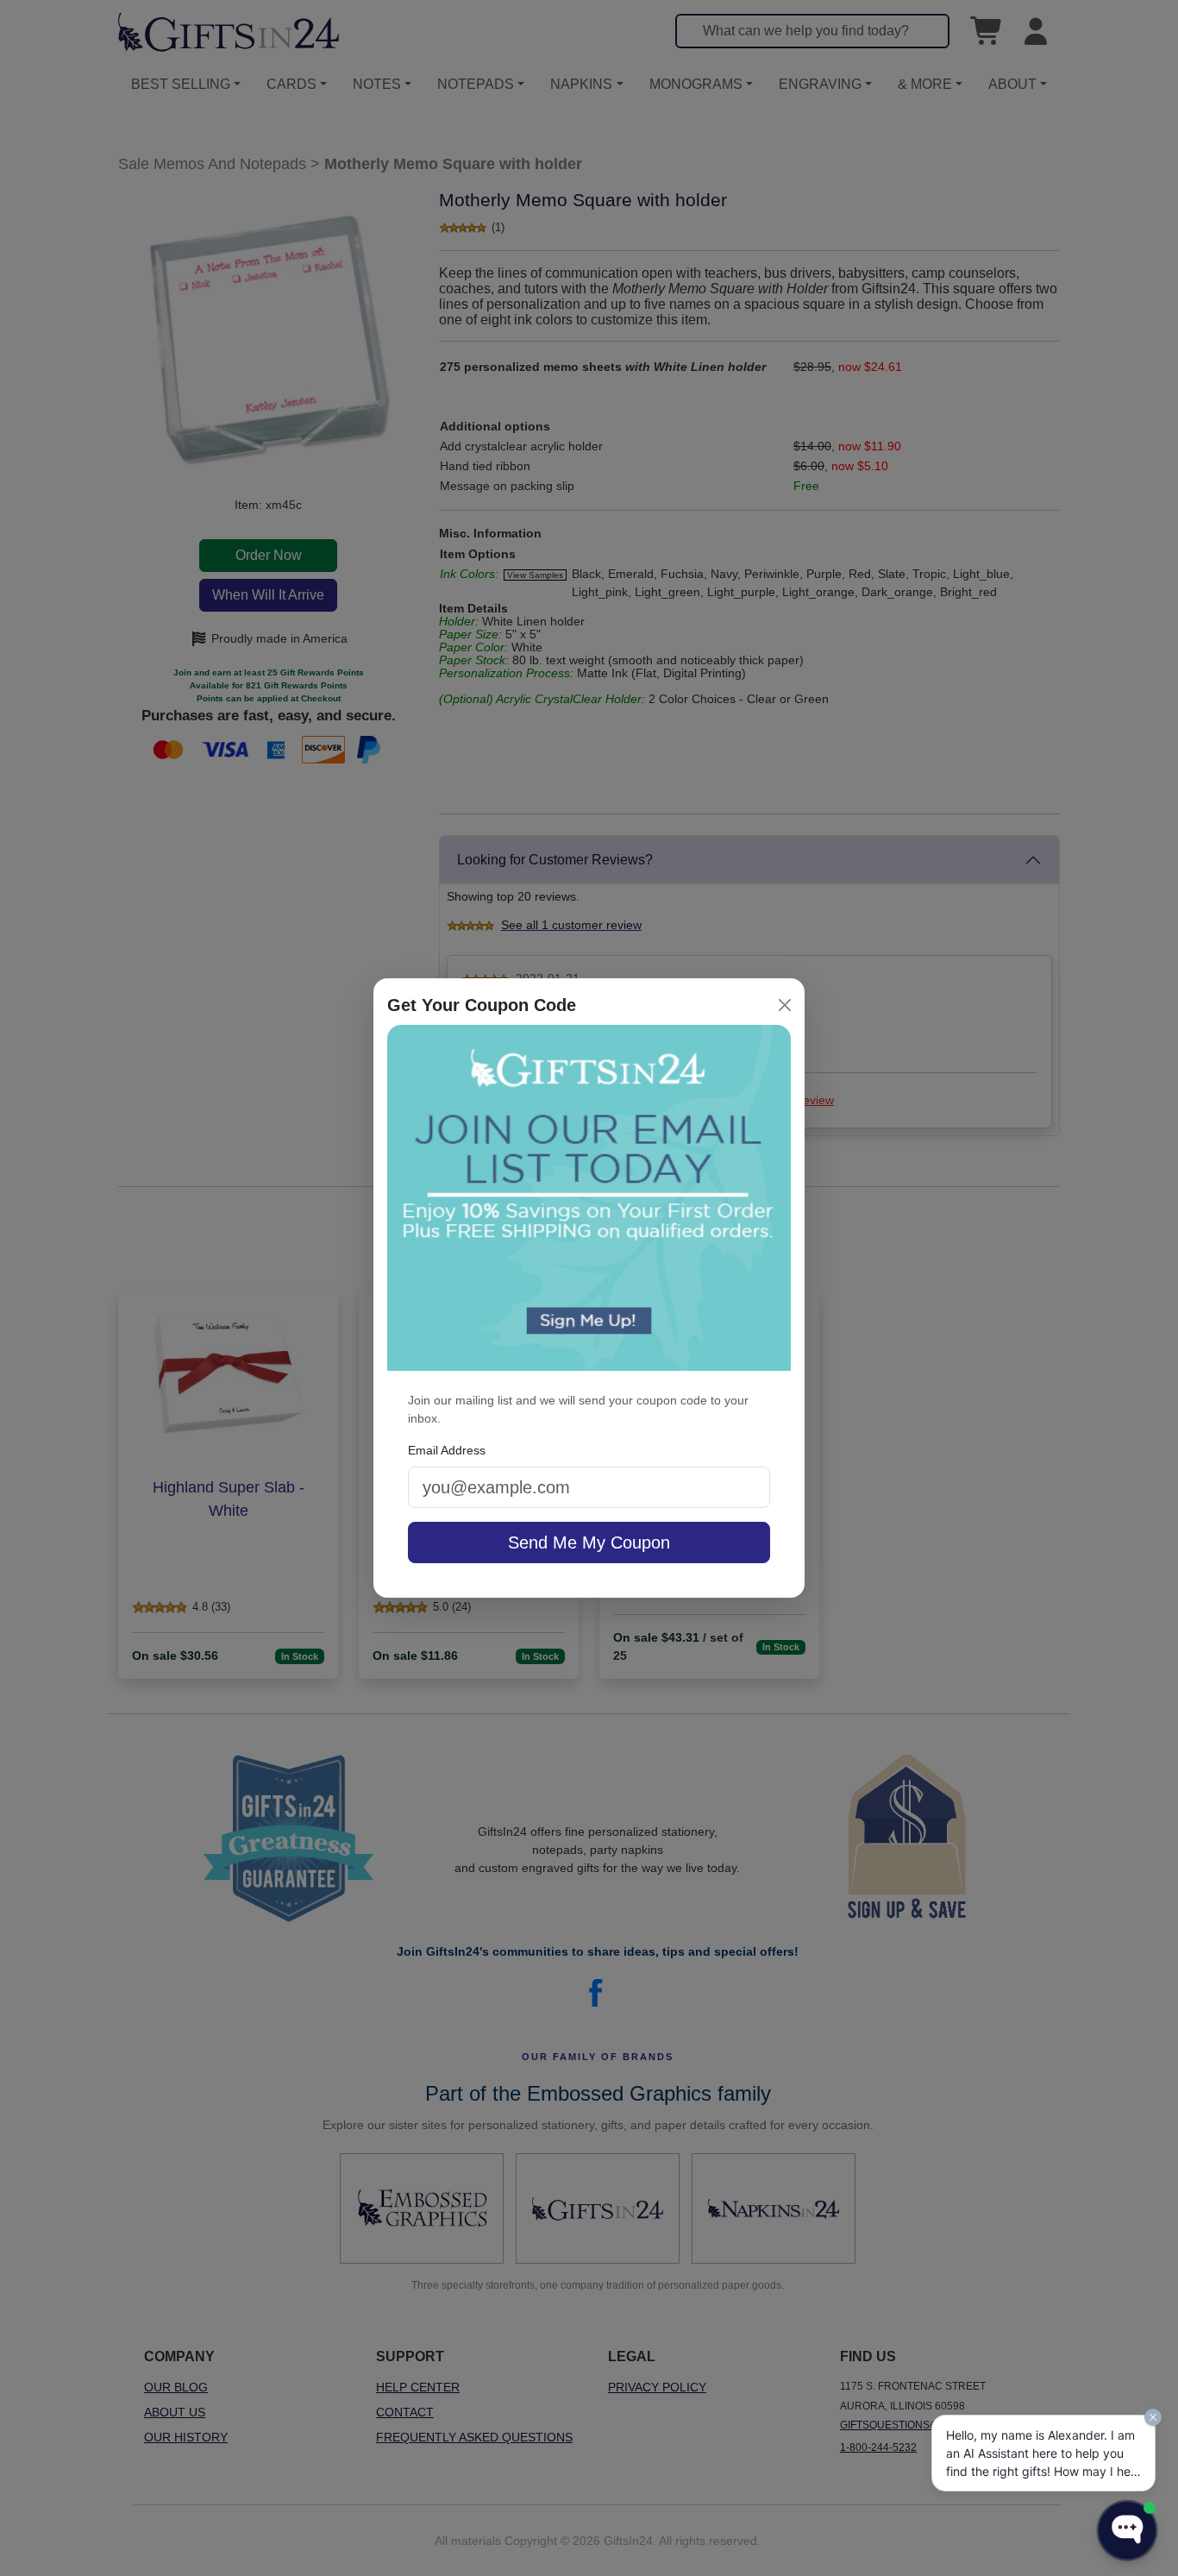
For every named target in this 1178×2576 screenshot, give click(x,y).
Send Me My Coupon (589, 1542)
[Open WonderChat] (1127, 2530)
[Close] (785, 1005)
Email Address (447, 1450)
